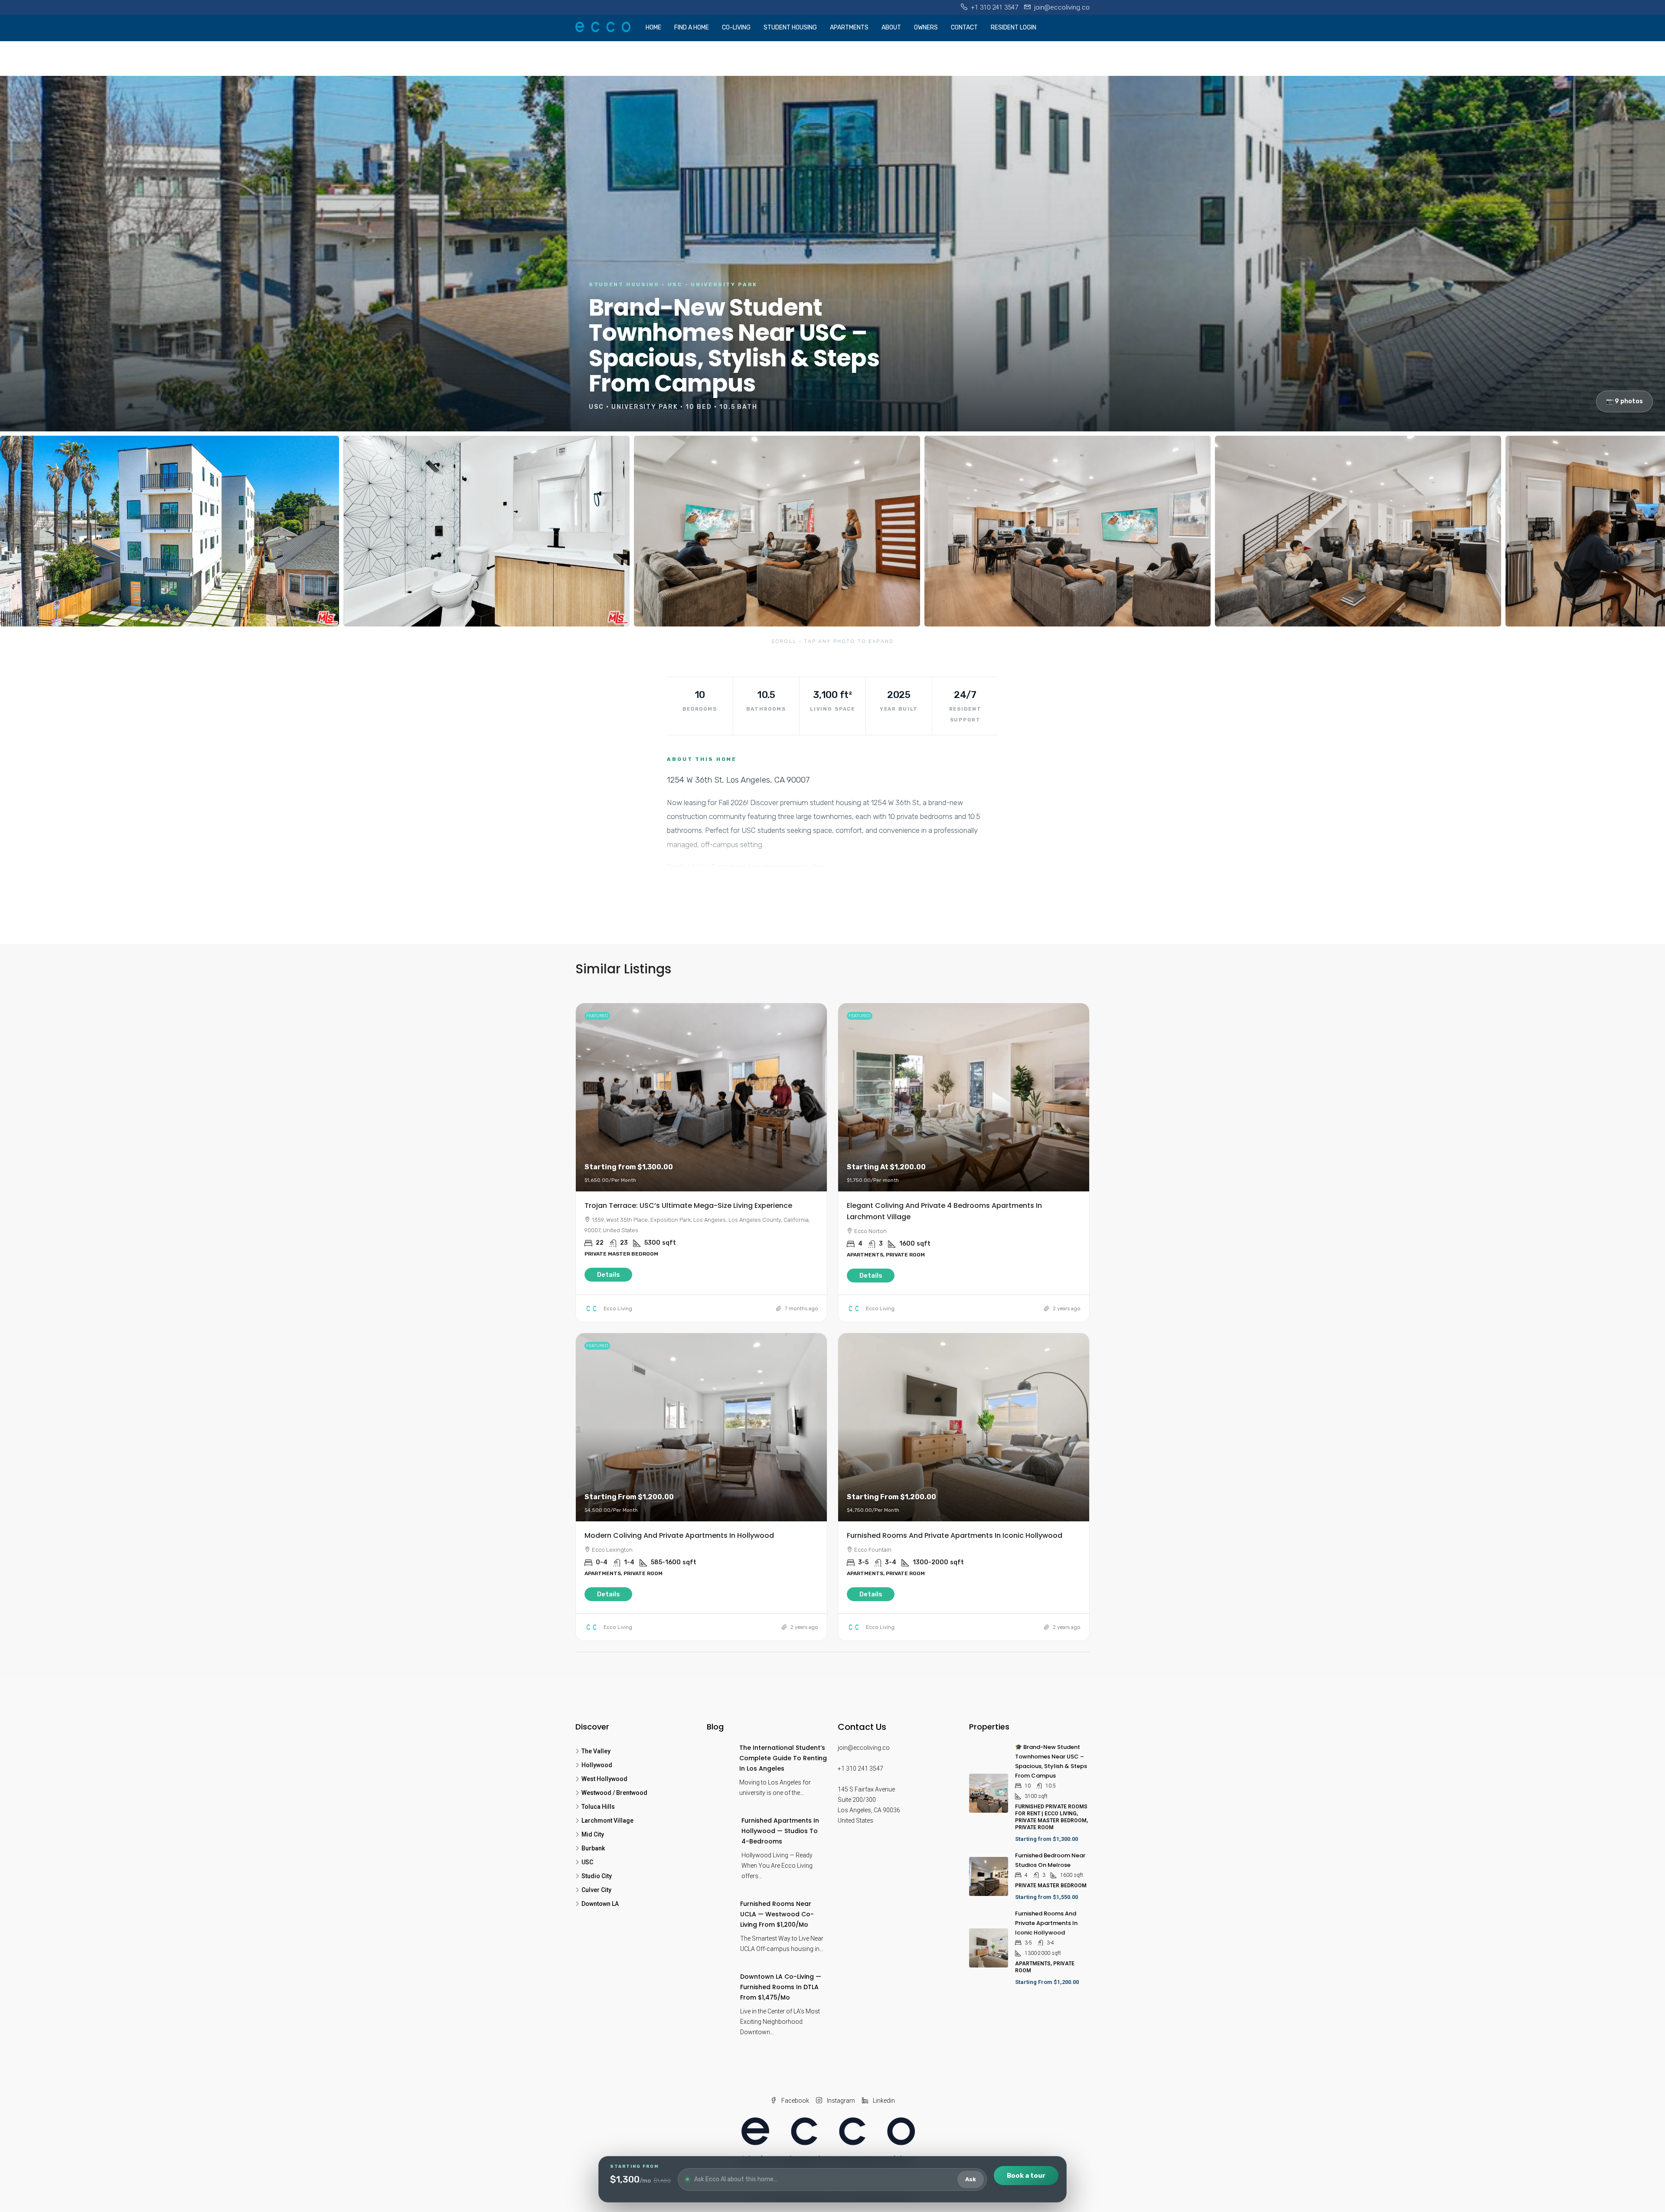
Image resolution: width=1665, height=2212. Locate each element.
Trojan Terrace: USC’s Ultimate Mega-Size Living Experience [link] (688, 1206)
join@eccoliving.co (864, 1748)
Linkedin (883, 2101)
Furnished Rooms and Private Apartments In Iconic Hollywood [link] (955, 1535)
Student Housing (790, 28)
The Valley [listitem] (596, 1751)
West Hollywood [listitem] (604, 1779)
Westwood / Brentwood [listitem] (614, 1793)
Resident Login (1014, 28)
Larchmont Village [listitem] (607, 1820)
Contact (964, 28)
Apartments (849, 28)
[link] (701, 1097)
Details (609, 1275)
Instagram (840, 2101)
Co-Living (736, 28)
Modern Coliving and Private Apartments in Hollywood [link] (679, 1535)
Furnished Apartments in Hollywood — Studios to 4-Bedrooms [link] (780, 1831)
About (891, 28)
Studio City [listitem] (597, 1876)
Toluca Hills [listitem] (598, 1807)
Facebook (795, 2101)
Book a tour (1026, 2176)
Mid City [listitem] (593, 1834)
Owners (926, 28)
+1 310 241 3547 (860, 1768)
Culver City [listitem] (596, 1890)
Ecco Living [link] (618, 1308)
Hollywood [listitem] (597, 1765)
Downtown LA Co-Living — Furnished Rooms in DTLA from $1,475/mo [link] (781, 1987)
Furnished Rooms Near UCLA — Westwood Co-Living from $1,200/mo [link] (777, 1914)
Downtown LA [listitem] (600, 1904)
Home (653, 28)
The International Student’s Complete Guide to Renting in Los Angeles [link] (783, 1758)
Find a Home (692, 28)
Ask (971, 2179)
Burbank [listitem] (593, 1848)
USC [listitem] (587, 1862)
